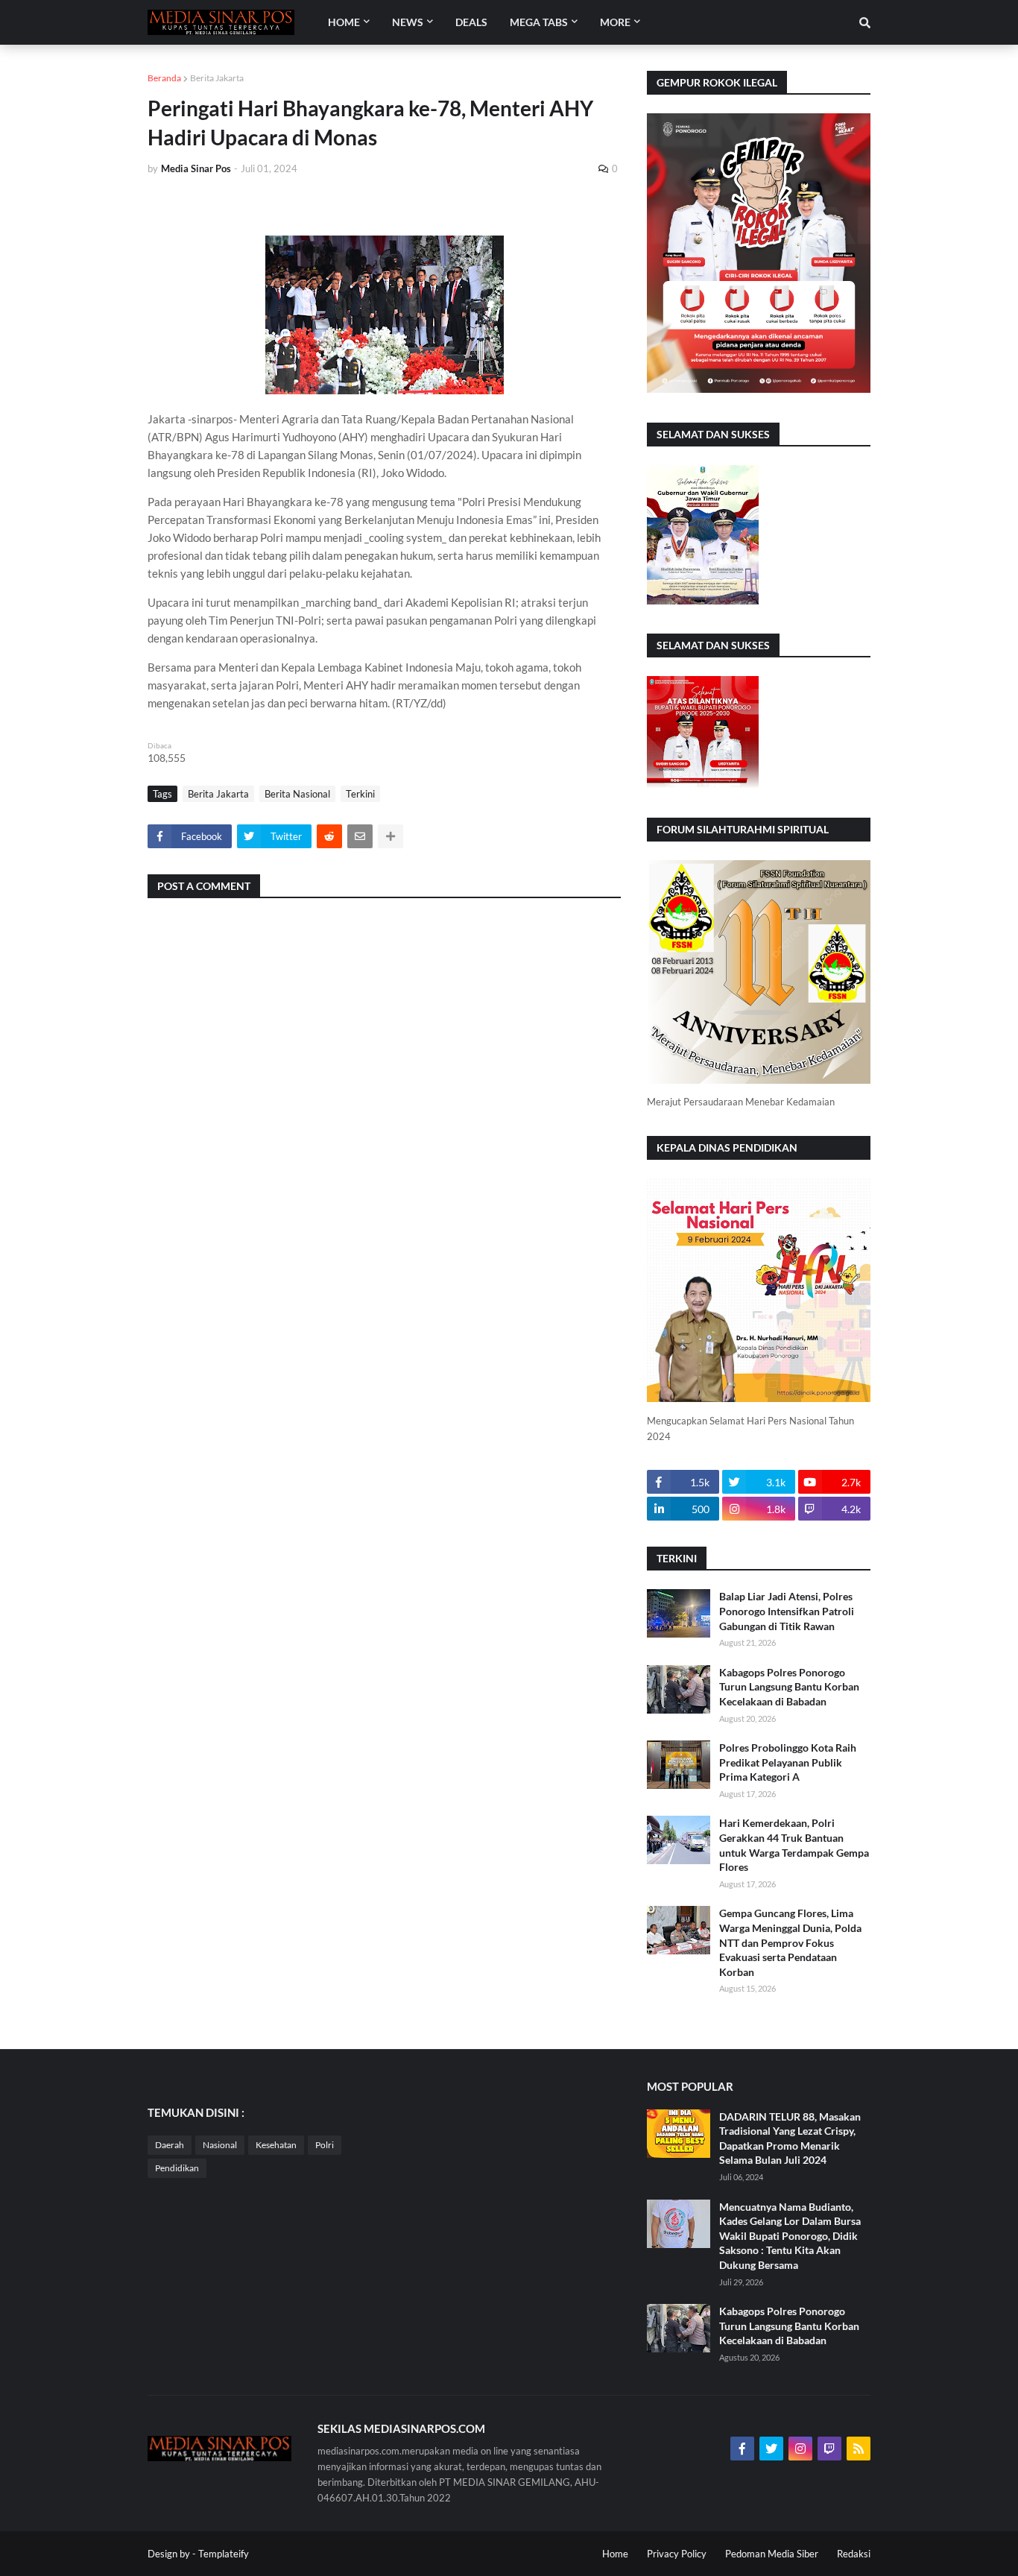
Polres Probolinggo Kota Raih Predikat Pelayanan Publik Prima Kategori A (788, 1762)
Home (615, 2554)
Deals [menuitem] (471, 22)
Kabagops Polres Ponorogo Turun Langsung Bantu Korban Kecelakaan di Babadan (789, 1687)
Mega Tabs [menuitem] (539, 22)
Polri (325, 2145)
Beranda (164, 78)
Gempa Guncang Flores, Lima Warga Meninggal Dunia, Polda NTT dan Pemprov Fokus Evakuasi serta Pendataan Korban (790, 1942)
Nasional (220, 2145)
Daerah (170, 2145)
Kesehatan (276, 2145)
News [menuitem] (408, 22)
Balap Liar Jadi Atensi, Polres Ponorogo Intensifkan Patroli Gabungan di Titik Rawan (787, 1611)
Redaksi (854, 2554)
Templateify (224, 2554)
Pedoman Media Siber (772, 2554)
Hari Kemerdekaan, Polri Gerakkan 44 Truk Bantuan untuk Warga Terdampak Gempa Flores (794, 1845)
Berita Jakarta (217, 78)
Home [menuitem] (344, 22)
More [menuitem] (615, 22)
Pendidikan (177, 2168)
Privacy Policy (677, 2554)
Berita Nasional (297, 794)
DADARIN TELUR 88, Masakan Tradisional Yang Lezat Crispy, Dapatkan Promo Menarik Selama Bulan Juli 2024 (790, 2138)
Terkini (360, 794)
